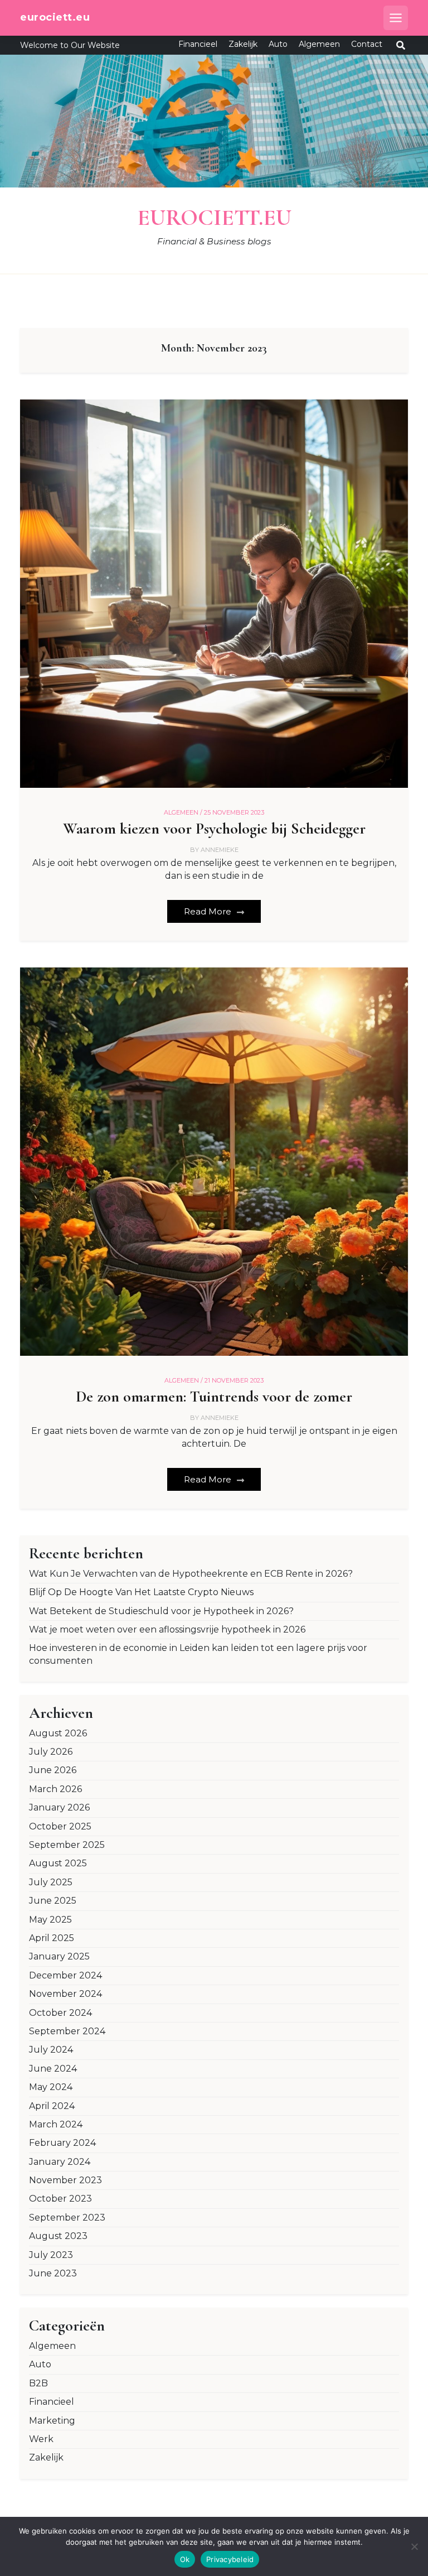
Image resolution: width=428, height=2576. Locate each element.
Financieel (198, 44)
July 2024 (51, 2050)
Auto (278, 44)
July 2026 (51, 1752)
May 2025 (50, 1920)
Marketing (52, 2421)
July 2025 (51, 1882)
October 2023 (60, 2199)
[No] (414, 2546)
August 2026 (58, 1733)
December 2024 (65, 1975)
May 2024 (51, 2087)
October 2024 (60, 2013)
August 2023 (58, 2236)
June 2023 (53, 2273)
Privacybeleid (230, 2559)
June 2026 (53, 1770)
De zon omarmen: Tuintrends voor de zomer (214, 1397)
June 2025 (53, 1901)
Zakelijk (243, 44)
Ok (185, 2559)
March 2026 (55, 1789)
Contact (367, 44)
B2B (38, 2383)
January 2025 (59, 1956)
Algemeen (319, 44)
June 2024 (53, 2069)
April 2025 (52, 1938)
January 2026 (59, 1807)
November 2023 (65, 2180)
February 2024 (62, 2143)
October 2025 (60, 1826)
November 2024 (65, 1994)
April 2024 (52, 2106)
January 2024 (60, 2162)
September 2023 (67, 2218)
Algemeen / (183, 812)
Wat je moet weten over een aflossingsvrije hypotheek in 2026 (167, 1629)
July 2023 (51, 2255)
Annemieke (220, 850)
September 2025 (67, 1845)
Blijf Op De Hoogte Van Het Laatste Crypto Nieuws (141, 1592)
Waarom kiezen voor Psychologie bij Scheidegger (214, 829)
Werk (41, 2439)
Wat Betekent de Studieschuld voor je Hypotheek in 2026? (161, 1611)
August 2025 (58, 1863)
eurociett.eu (55, 17)
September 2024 (67, 2031)
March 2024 (56, 2124)
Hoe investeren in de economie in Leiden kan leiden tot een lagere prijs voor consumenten (198, 1654)
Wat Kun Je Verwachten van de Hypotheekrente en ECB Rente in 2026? (191, 1574)
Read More (209, 911)
